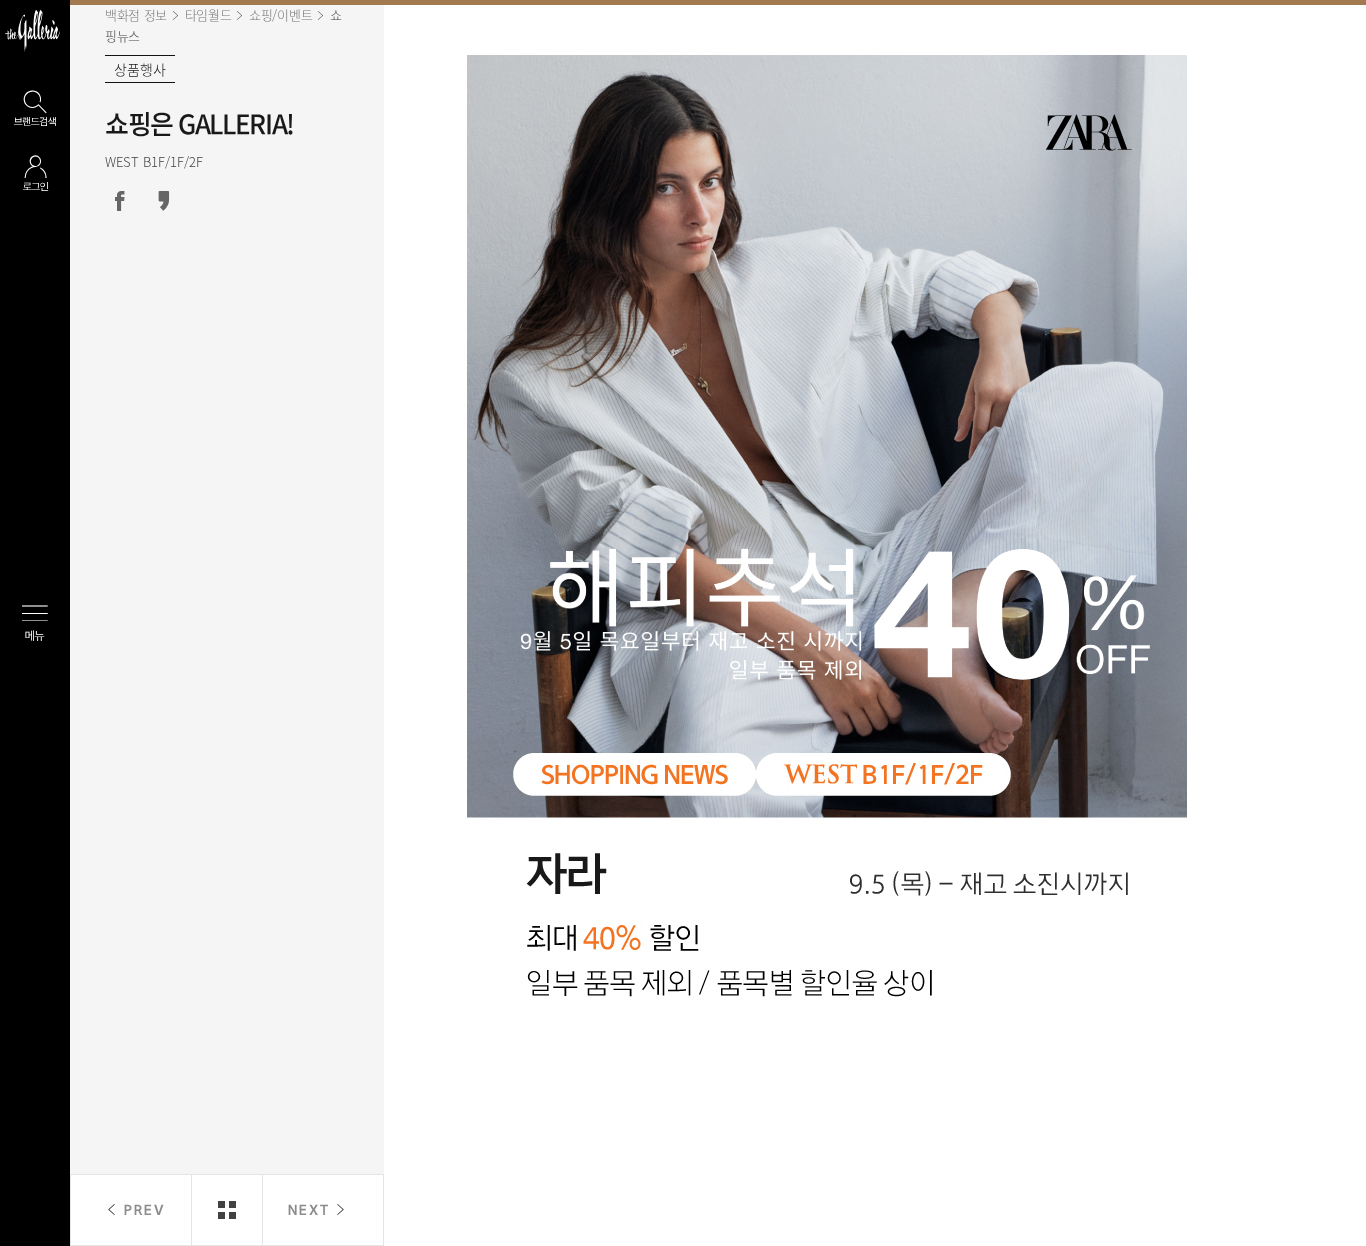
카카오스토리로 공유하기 (164, 201)
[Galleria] (32, 30)
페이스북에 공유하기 (120, 201)
